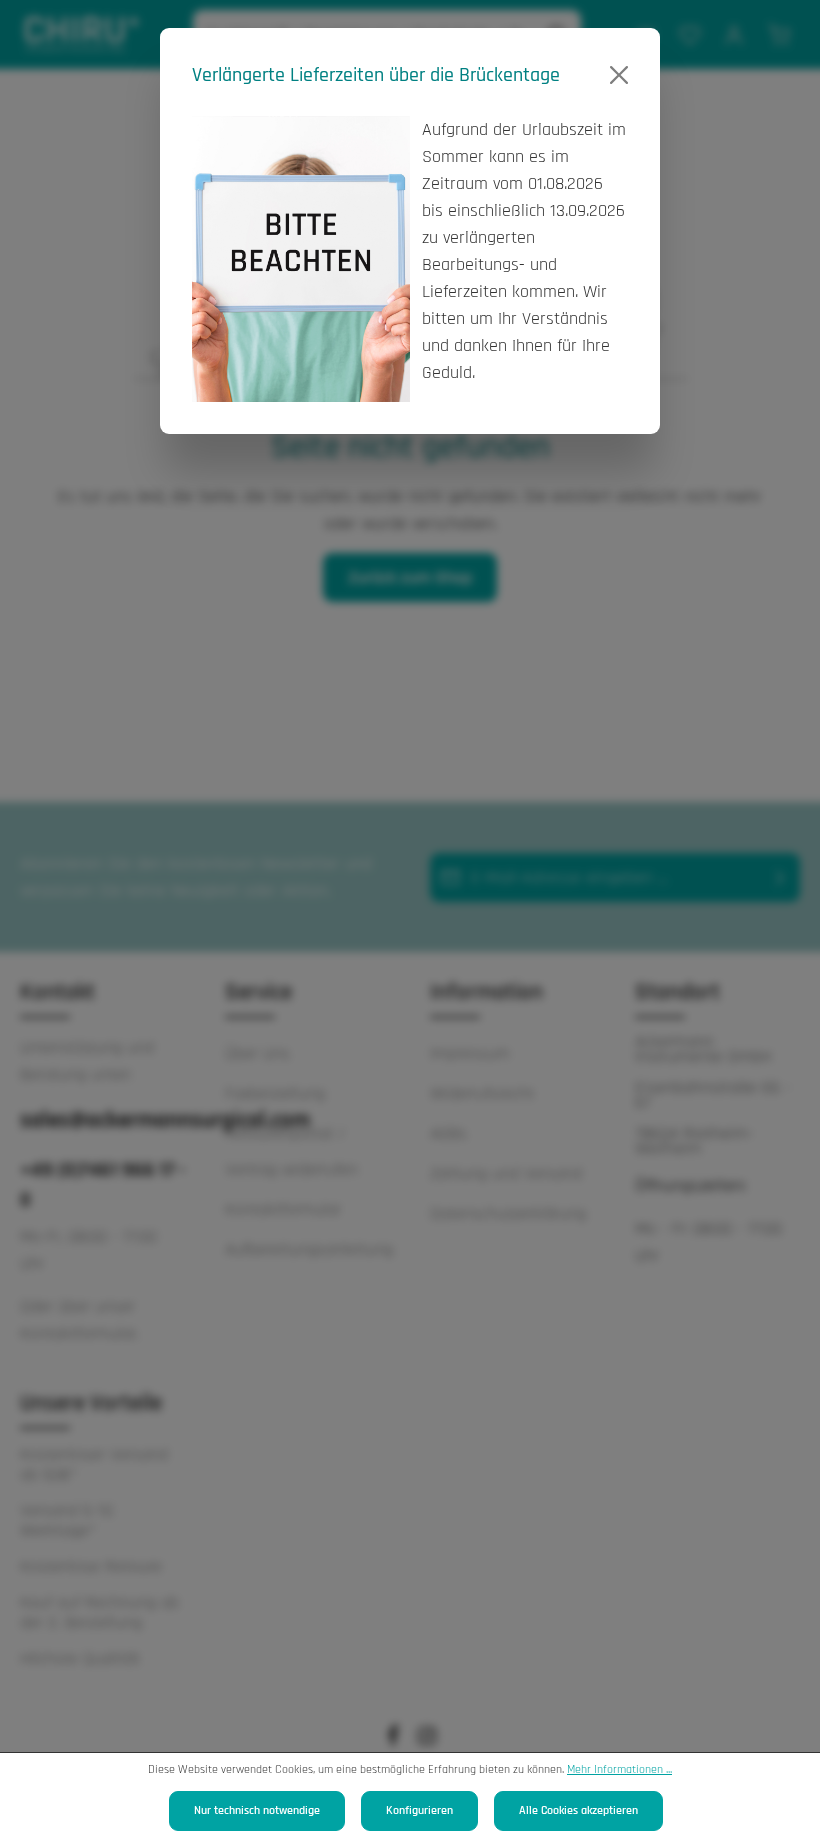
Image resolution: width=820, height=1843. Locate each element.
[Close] (619, 75)
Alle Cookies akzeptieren (578, 1810)
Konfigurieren (419, 1810)
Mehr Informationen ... (619, 1769)
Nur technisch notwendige (257, 1810)
